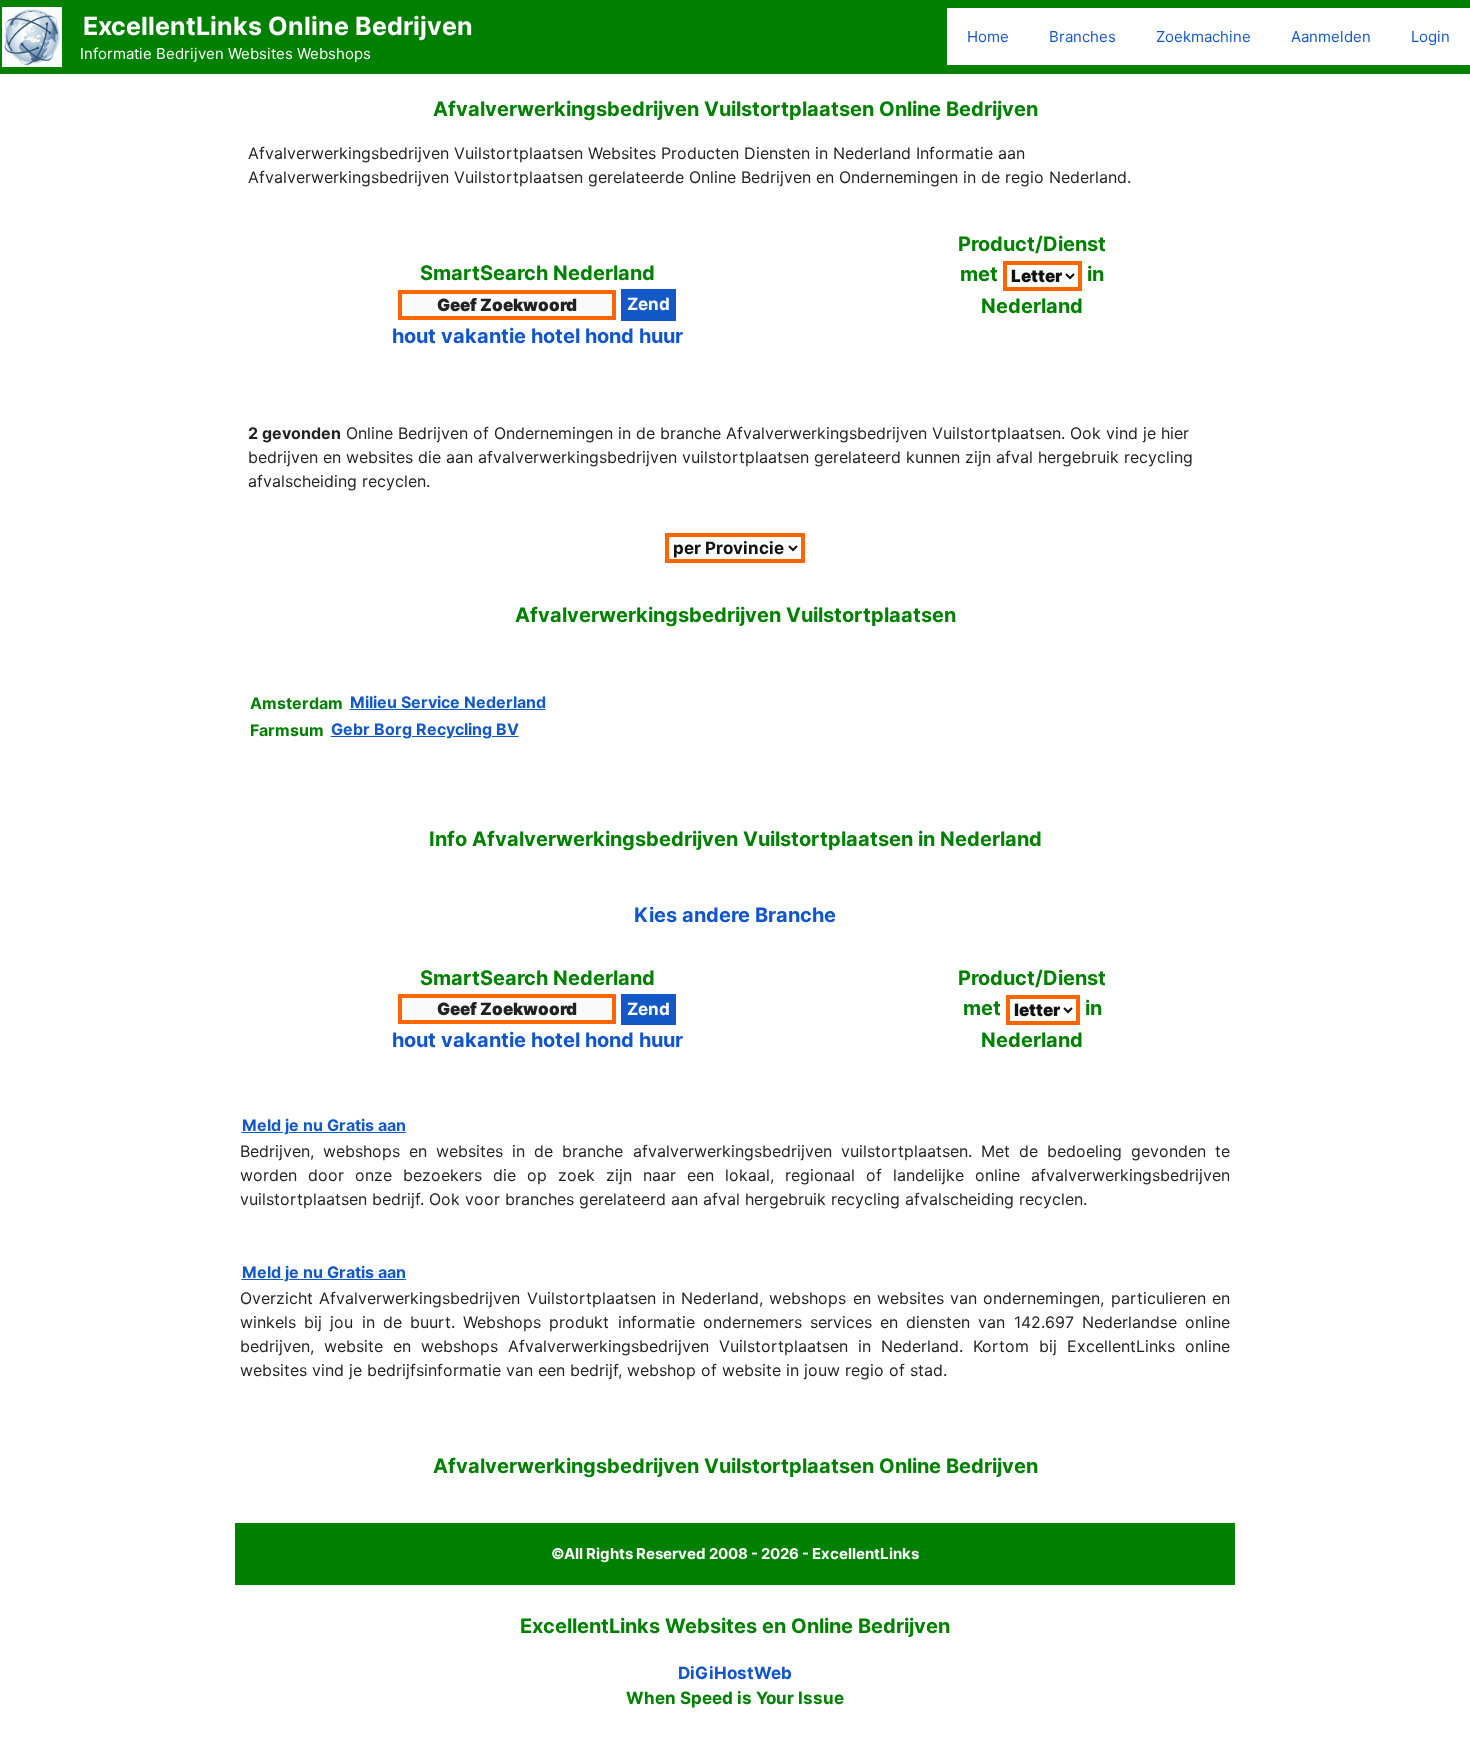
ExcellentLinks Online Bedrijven (278, 26)
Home (988, 36)
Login (1430, 36)
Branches (1082, 36)
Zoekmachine (1203, 36)
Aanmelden (1331, 36)
